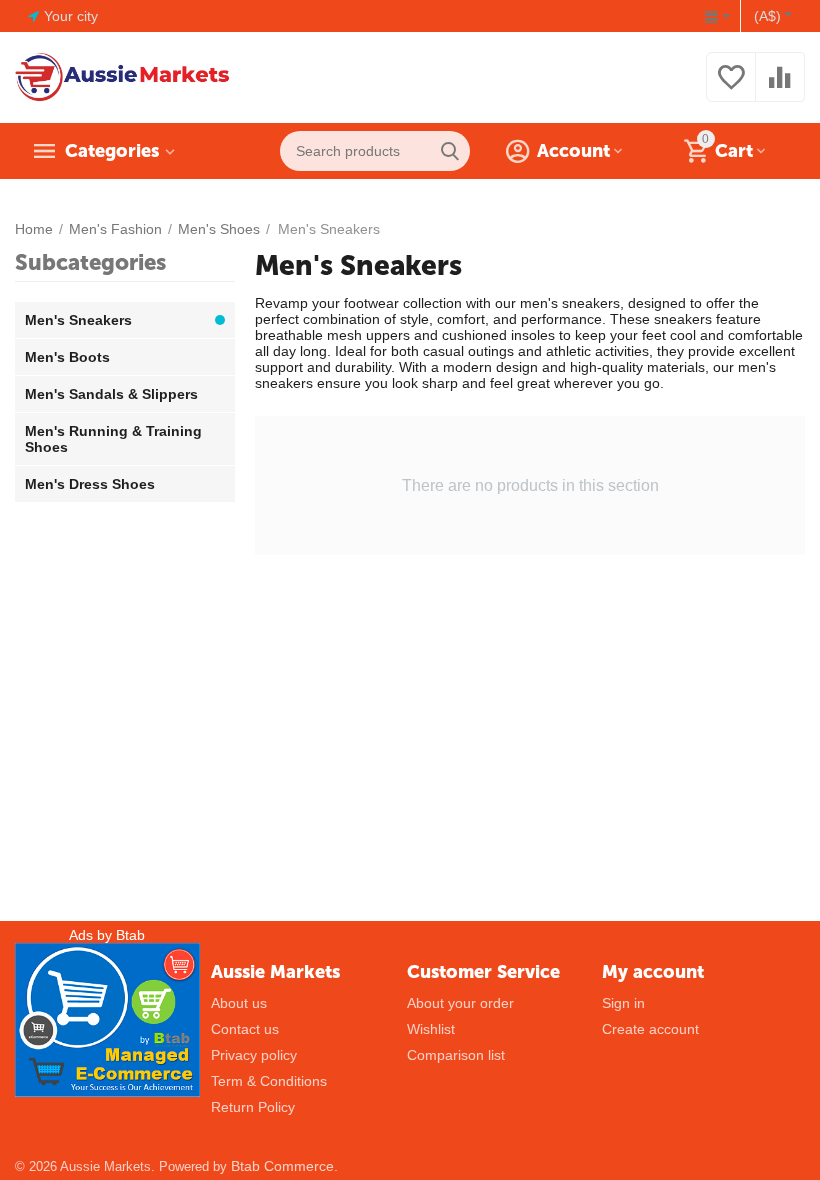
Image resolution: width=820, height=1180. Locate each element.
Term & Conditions (269, 1081)
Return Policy (253, 1107)
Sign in (623, 1003)
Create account (650, 1029)
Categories (112, 151)
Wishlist (431, 1029)
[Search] (450, 151)
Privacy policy (254, 1055)
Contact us (245, 1029)
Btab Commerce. (284, 1166)
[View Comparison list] (780, 88)
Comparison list (456, 1055)
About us (239, 1003)
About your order (460, 1003)
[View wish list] (731, 88)
